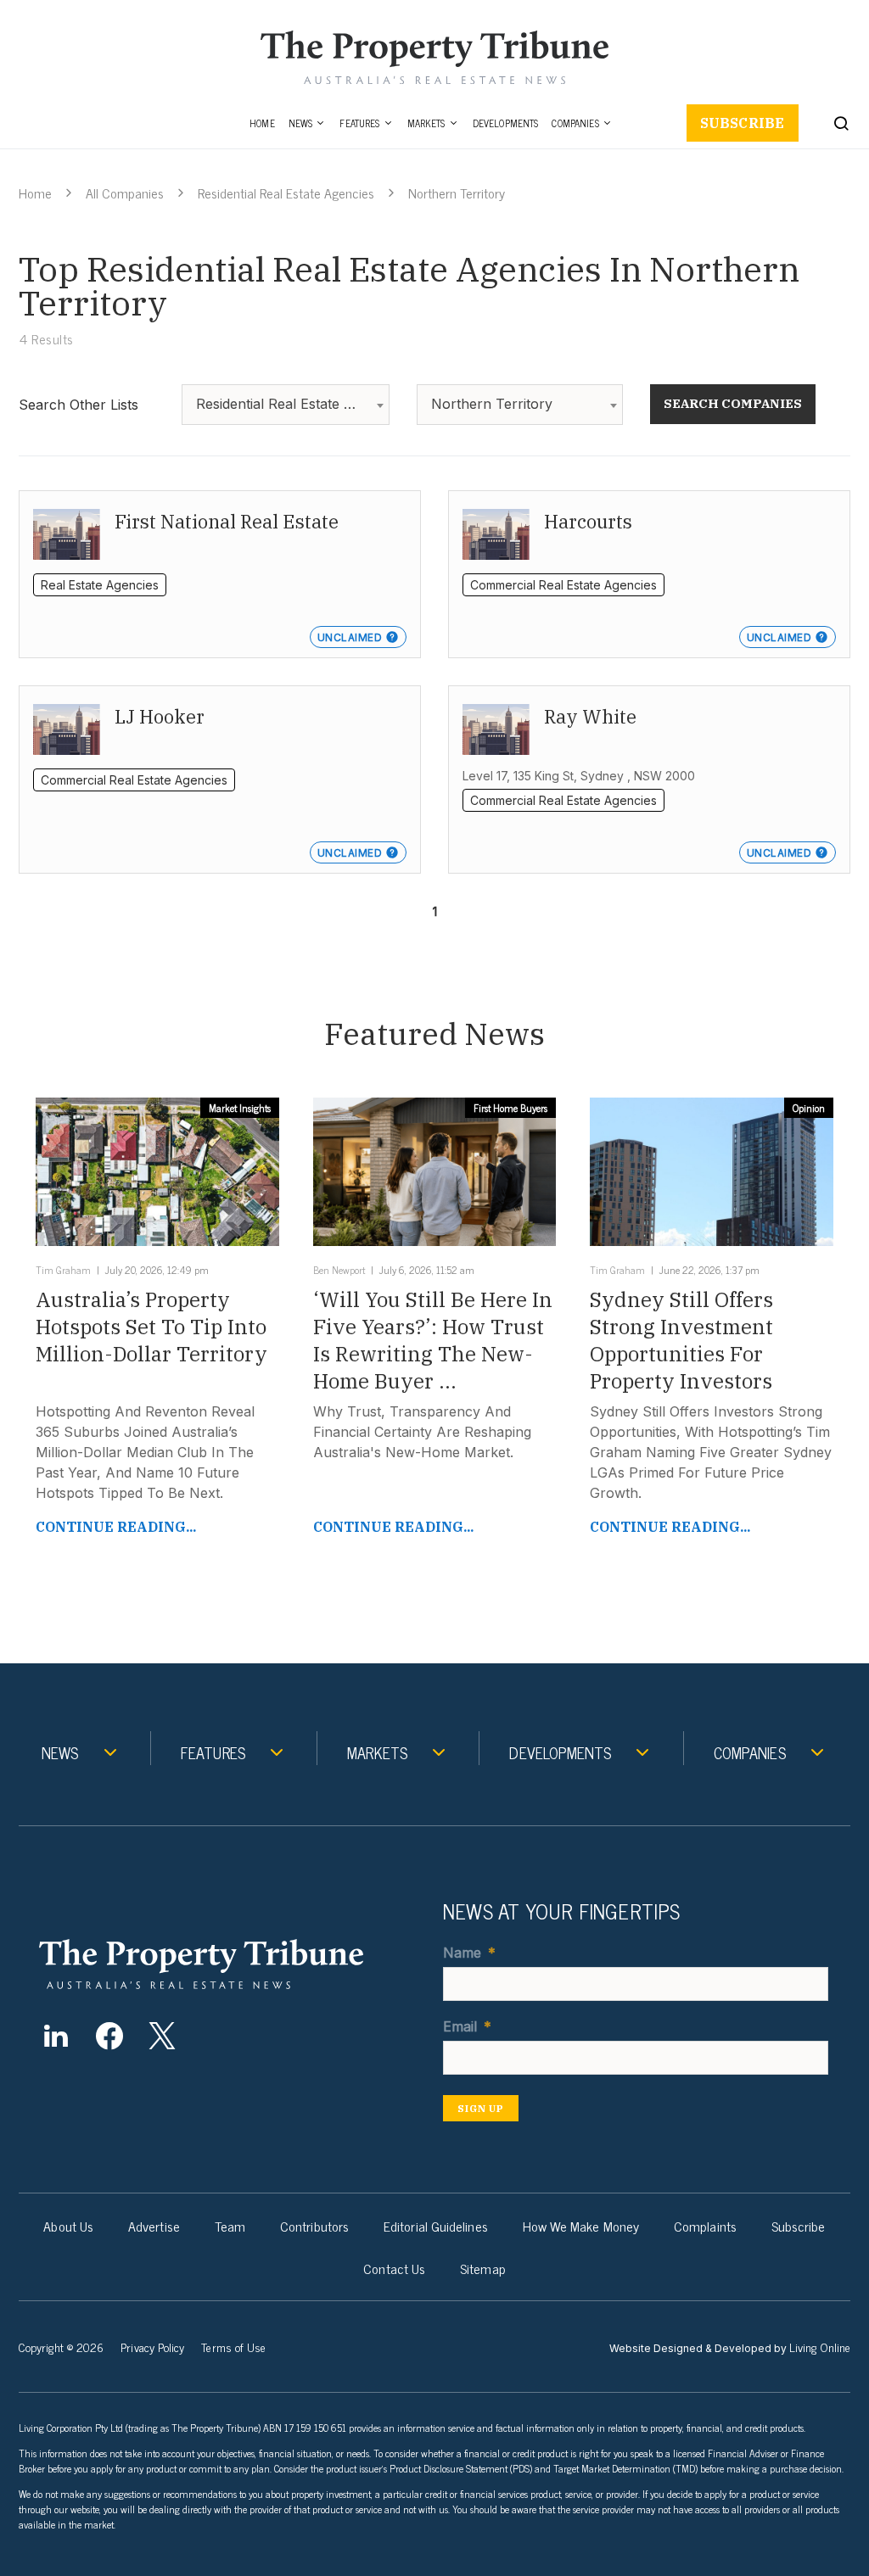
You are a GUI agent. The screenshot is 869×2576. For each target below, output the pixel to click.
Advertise (154, 2226)
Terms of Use (233, 2347)
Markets (426, 123)
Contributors (314, 2226)
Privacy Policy (152, 2347)
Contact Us (394, 2268)
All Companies (125, 193)
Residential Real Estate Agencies (286, 193)
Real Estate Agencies (100, 585)
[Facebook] (109, 2036)
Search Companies (733, 403)
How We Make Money (581, 2226)
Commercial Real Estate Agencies (563, 585)
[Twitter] (163, 2036)
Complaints (705, 2226)
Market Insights (240, 1108)
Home (262, 123)
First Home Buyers (510, 1108)
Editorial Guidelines (436, 2226)
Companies (575, 123)
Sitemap (483, 2268)
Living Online (820, 2347)
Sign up (481, 2108)
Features (359, 123)
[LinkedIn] (56, 2036)
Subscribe (743, 123)
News (301, 123)
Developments (506, 123)
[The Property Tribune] (227, 1964)
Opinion (809, 1108)
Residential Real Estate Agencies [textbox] (289, 404)
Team (230, 2226)
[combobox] (286, 405)
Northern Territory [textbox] (492, 404)
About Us (68, 2226)
